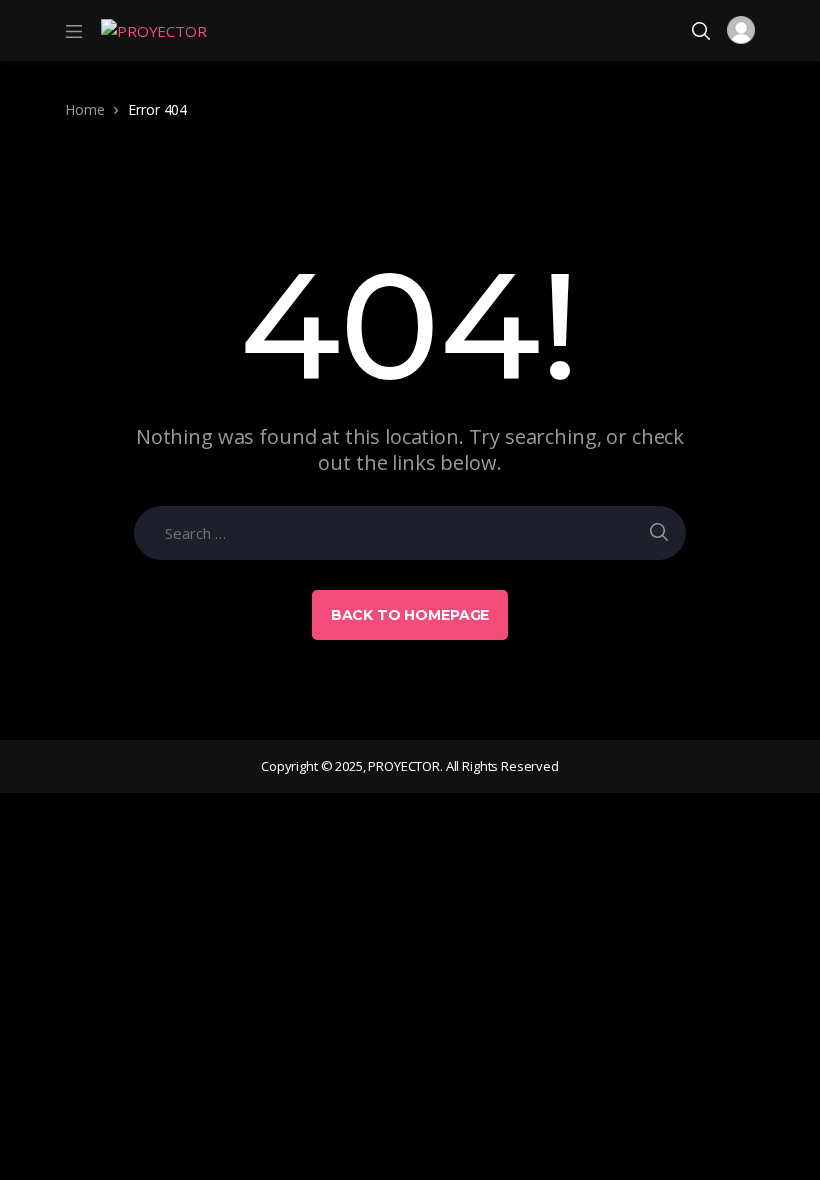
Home (84, 109)
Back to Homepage (410, 615)
